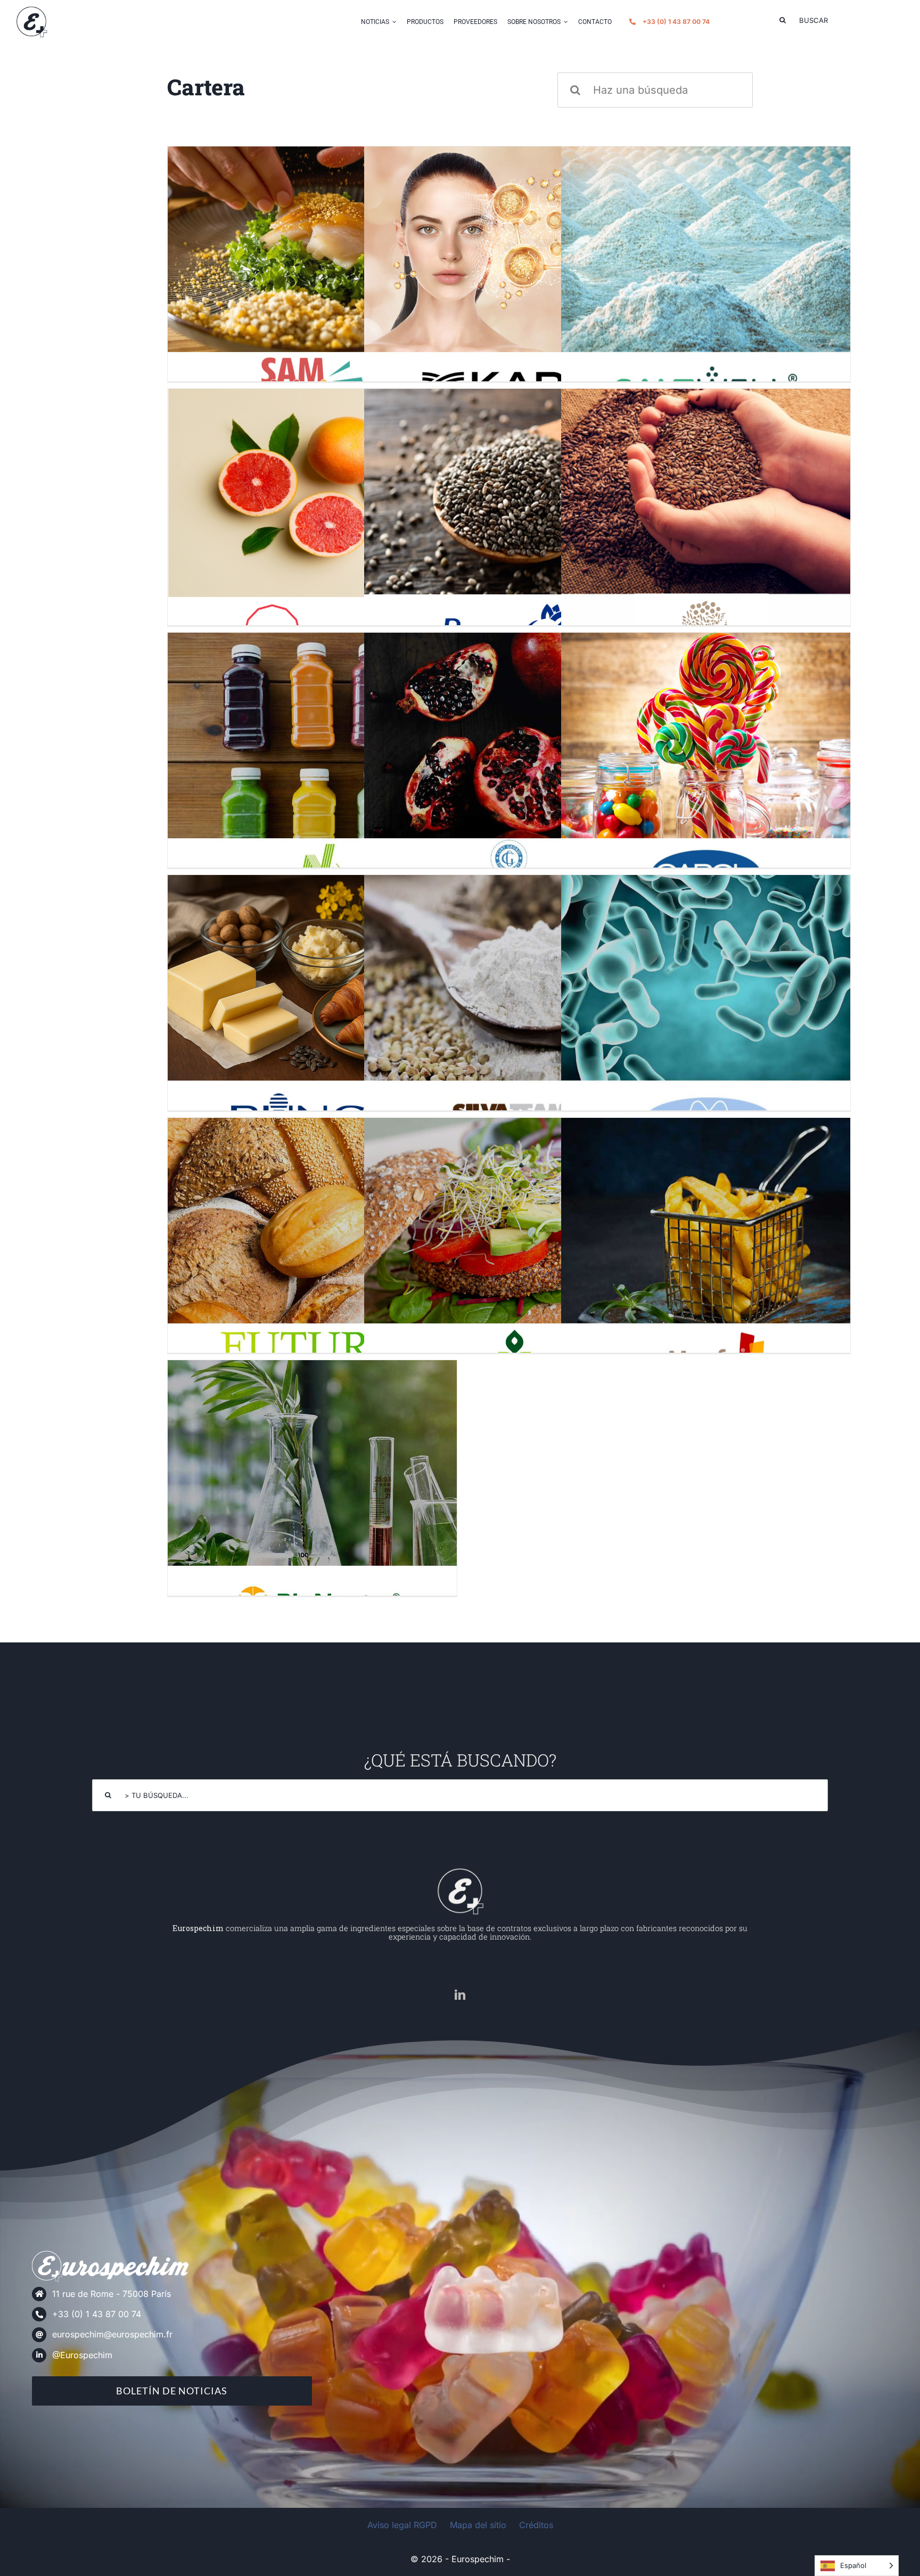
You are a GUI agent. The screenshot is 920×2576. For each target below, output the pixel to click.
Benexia (509, 518)
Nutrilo (312, 762)
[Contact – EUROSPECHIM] (31, 10)
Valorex (706, 519)
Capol (706, 762)
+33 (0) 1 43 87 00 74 (97, 2314)
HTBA (312, 518)
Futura (312, 1248)
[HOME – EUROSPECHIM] (460, 1871)
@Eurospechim (82, 2355)
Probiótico (706, 1005)
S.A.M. (312, 276)
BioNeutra (312, 1490)
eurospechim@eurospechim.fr (112, 2334)
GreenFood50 (509, 1248)
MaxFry (706, 1248)
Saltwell (706, 276)
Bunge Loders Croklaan (312, 1005)
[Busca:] (655, 89)
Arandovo (509, 276)
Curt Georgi (509, 762)
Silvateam (509, 1005)
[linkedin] (460, 1995)
